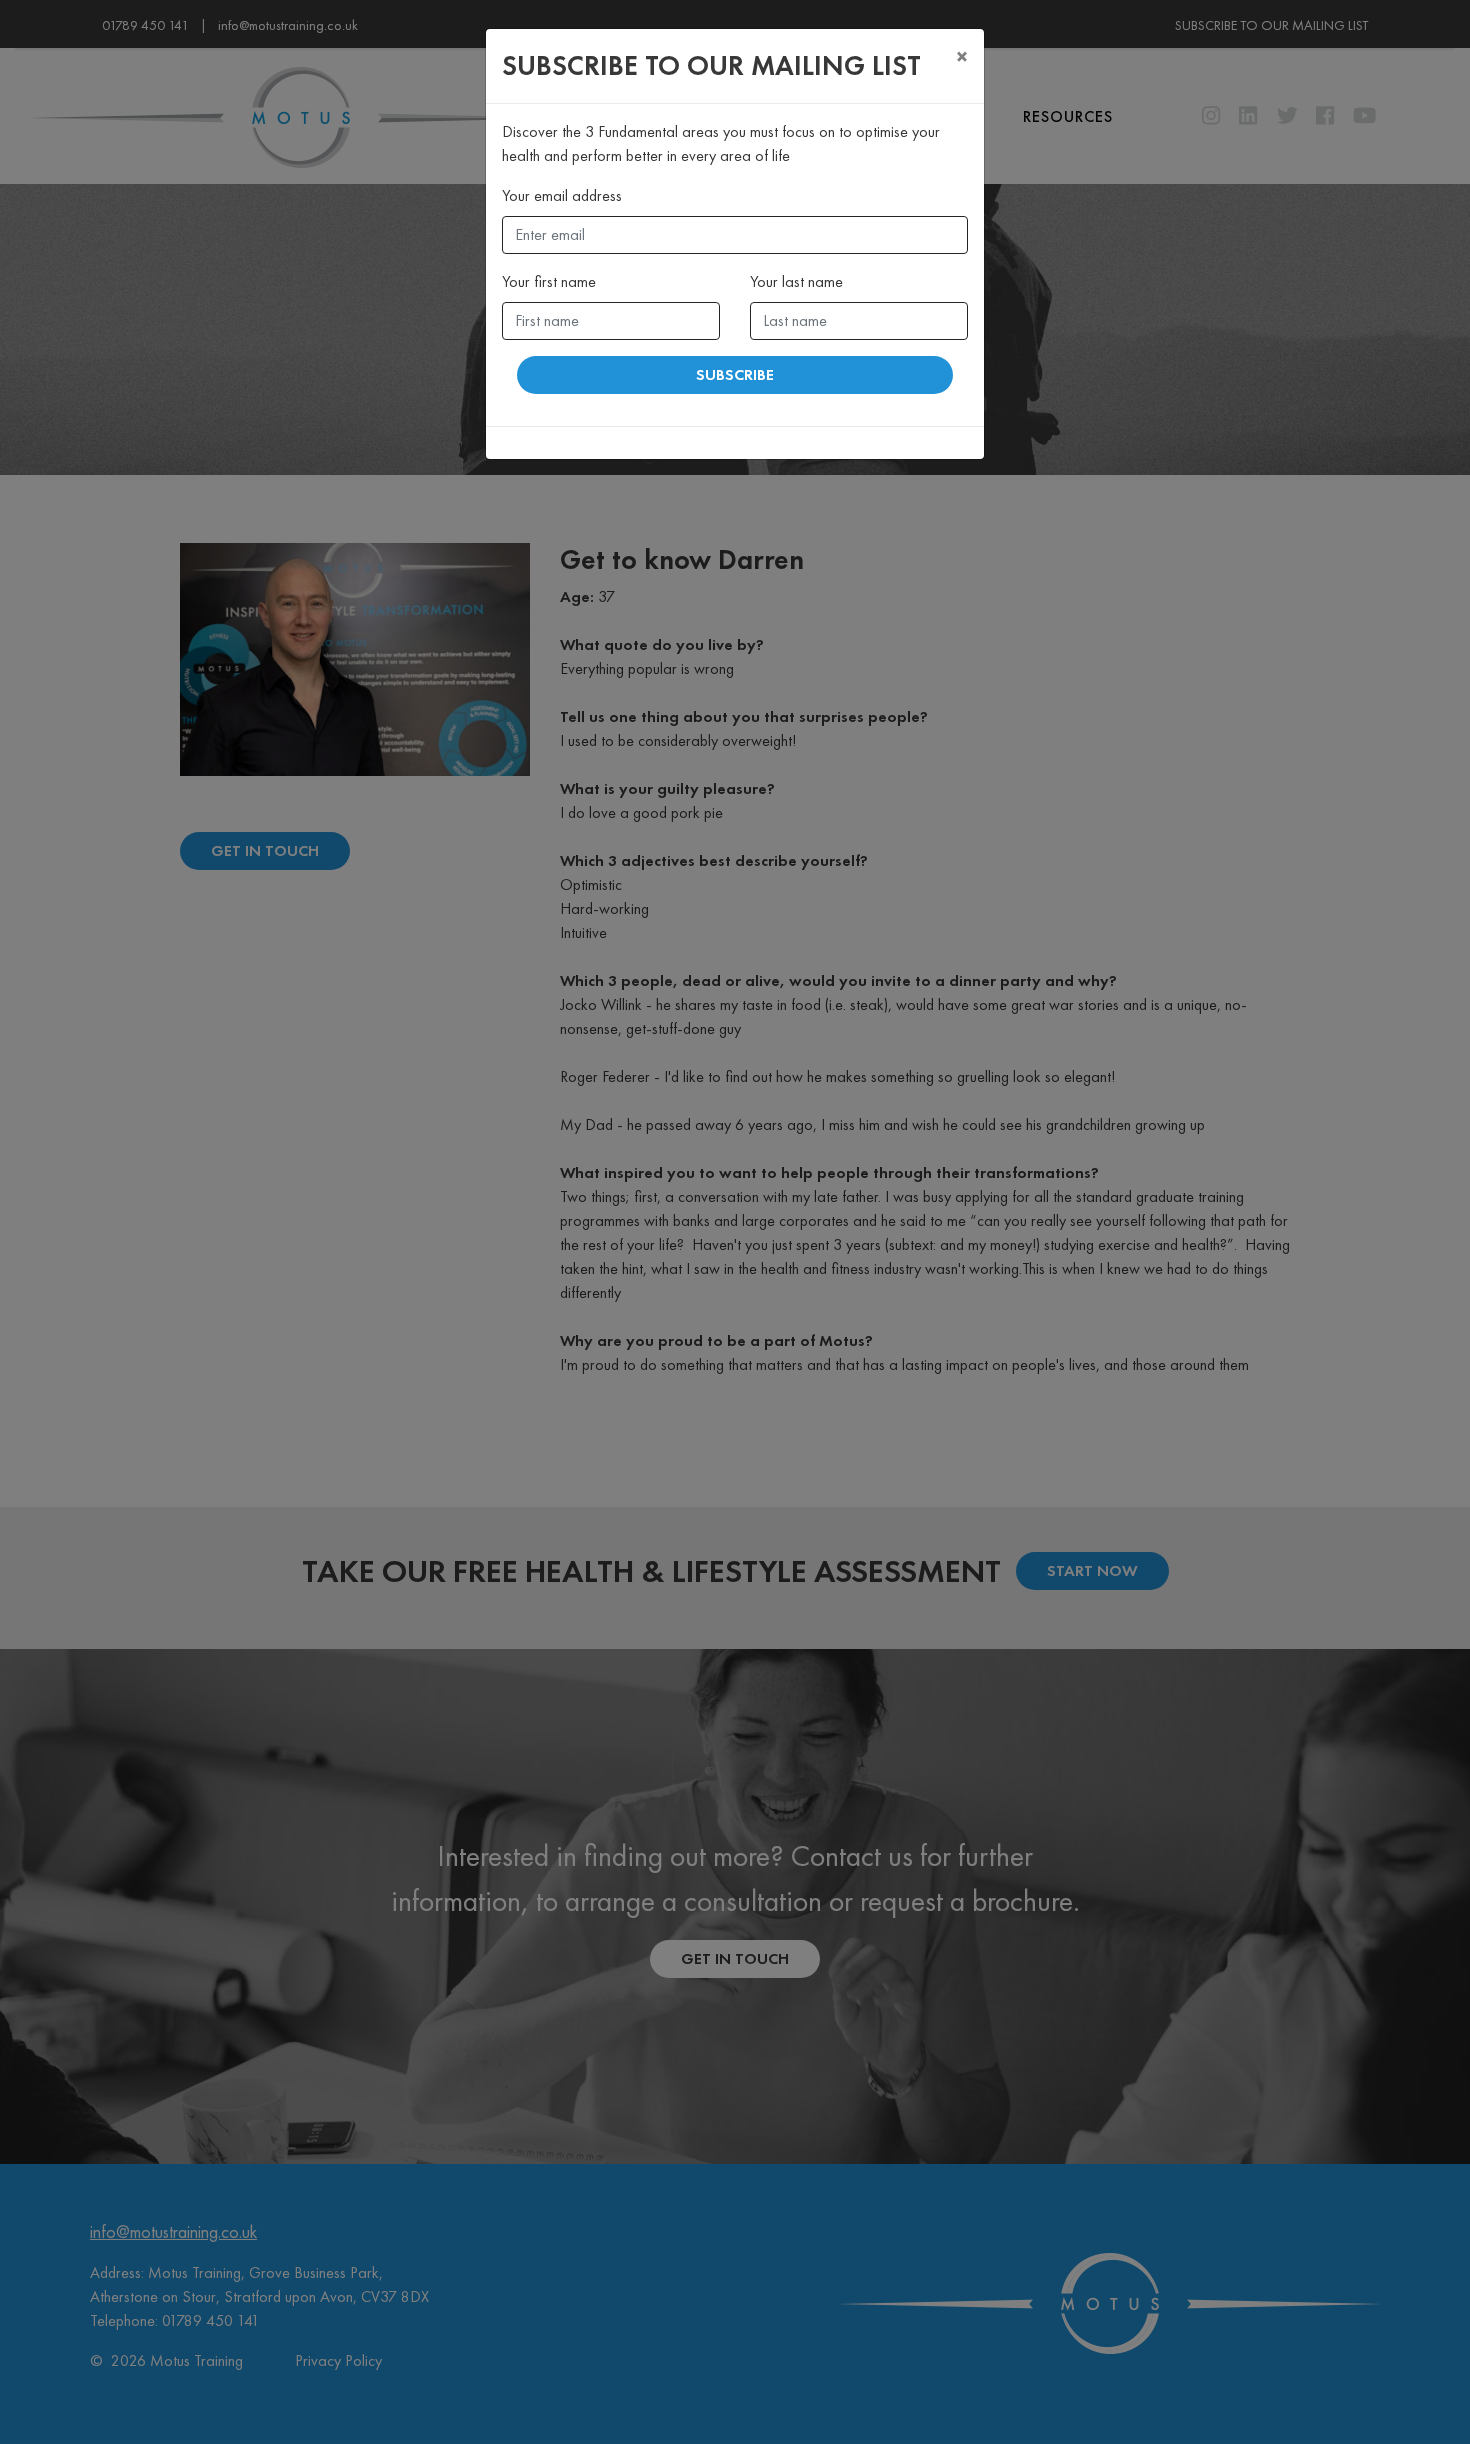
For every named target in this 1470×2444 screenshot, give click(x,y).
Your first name (549, 281)
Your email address (562, 195)
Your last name (796, 281)
